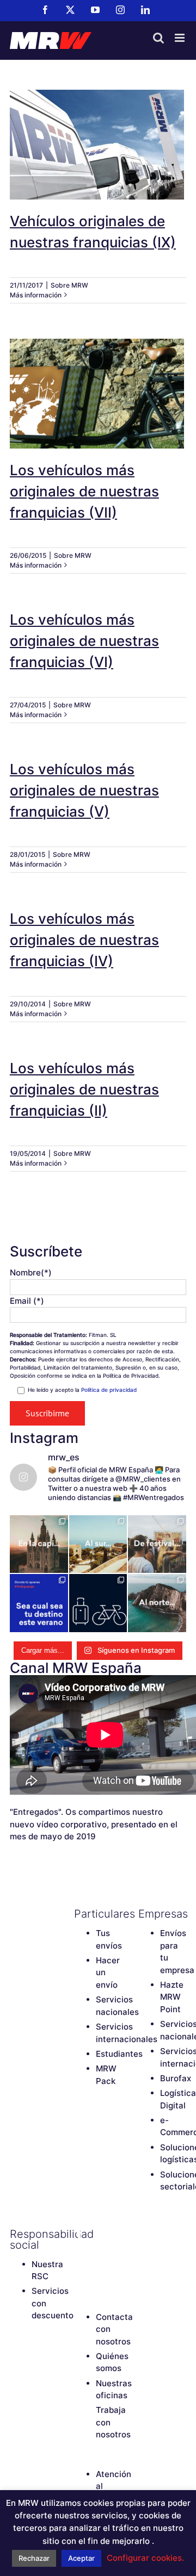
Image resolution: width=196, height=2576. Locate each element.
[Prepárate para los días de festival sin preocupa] (157, 1544)
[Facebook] (79, 2234)
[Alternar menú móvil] (180, 38)
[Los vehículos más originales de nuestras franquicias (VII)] (98, 394)
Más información (36, 295)
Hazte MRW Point (172, 1997)
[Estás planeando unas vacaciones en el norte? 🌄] (157, 1603)
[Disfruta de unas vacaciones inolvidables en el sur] (98, 1544)
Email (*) (27, 1301)
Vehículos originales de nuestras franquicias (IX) (98, 130)
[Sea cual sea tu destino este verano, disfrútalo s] (39, 1603)
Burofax (176, 2078)
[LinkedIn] (79, 2271)
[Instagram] (99, 2253)
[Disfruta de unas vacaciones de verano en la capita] (39, 1544)
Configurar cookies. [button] (145, 2558)
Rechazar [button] (34, 2558)
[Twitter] (99, 2234)
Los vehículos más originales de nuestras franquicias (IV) (84, 940)
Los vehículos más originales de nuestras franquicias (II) (84, 1089)
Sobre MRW (69, 285)
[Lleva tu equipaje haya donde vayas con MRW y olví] (98, 1603)
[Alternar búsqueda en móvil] (158, 38)
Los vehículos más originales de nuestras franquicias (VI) (84, 641)
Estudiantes (119, 2054)
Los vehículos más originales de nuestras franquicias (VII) (98, 379)
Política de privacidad (109, 1390)
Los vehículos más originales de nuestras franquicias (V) (84, 790)
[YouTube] (79, 2253)
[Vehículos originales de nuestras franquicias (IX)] (98, 145)
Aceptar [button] (81, 2558)
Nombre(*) (31, 1273)
